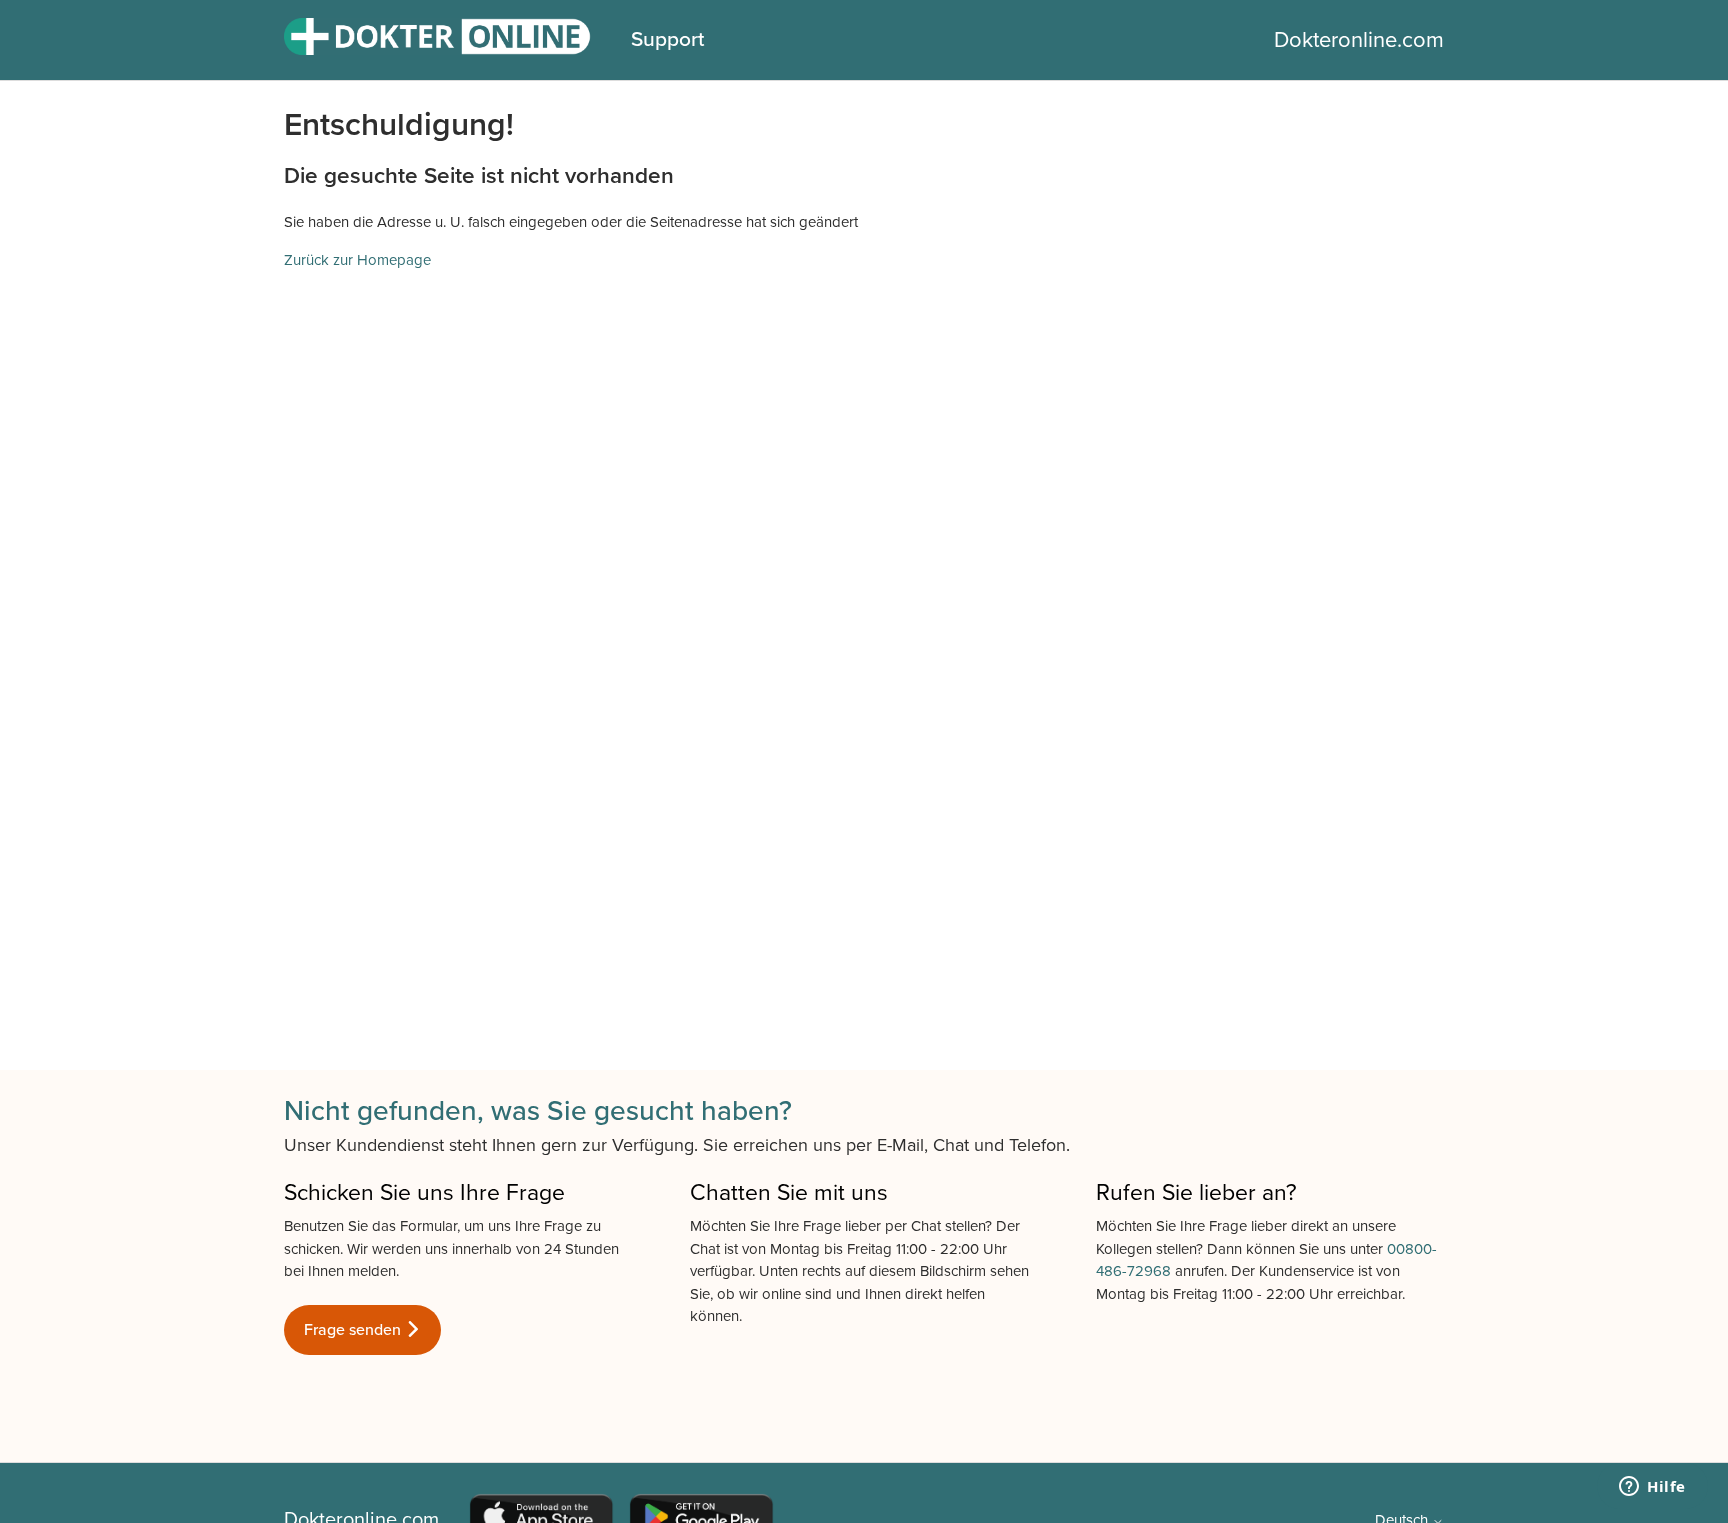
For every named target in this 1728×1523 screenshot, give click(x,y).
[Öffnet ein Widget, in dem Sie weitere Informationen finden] (1652, 1488)
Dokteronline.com (1359, 40)
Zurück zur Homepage (357, 260)
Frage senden (354, 1330)
